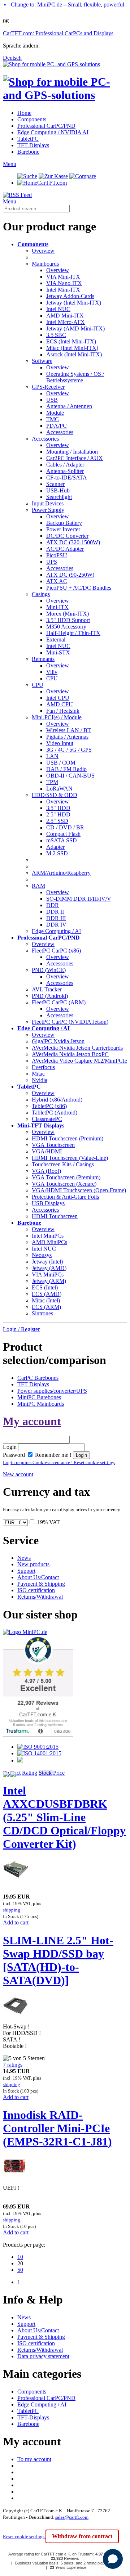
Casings (41, 594)
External (56, 640)
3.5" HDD (58, 808)
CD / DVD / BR (65, 827)
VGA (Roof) (46, 1171)
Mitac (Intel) (46, 1300)
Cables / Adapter (65, 465)
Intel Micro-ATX (66, 322)
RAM (38, 886)
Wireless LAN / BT (69, 730)
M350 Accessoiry (66, 627)
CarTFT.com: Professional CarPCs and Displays (58, 33)
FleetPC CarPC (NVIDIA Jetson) (70, 1022)
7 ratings (13, 2065)
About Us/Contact (38, 1577)
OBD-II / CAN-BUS (70, 776)
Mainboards (45, 264)
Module (55, 413)
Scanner (55, 484)
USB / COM (61, 763)
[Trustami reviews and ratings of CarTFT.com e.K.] (38, 1735)
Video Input (60, 743)
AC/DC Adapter (65, 549)
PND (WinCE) (49, 970)
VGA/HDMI (47, 1151)
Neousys (42, 1255)
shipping (12, 1910)
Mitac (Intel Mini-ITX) (72, 348)
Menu (10, 164)
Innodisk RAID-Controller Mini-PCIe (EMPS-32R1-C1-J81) (57, 2128)
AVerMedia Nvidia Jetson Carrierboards (77, 1048)
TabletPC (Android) (55, 1113)
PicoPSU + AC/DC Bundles (79, 588)
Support (26, 1571)
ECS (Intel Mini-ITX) (71, 341)
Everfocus (43, 1067)
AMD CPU (60, 704)
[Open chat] (113, 2559)
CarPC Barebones (38, 1378)
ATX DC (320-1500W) (73, 542)
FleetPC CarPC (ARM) (59, 1002)
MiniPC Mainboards (41, 1404)
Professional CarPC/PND (46, 126)
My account (32, 1421)
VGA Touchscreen (53, 1145)
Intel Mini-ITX (63, 290)
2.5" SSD (57, 821)
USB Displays (48, 1203)
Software (42, 361)
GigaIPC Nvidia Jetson (58, 1041)
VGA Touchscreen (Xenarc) (64, 1184)
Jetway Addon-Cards (70, 296)
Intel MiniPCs (48, 1236)
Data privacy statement (43, 2356)
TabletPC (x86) (49, 1106)
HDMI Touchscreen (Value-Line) (70, 1158)
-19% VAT (48, 1522)
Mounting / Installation (72, 452)
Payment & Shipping (41, 1584)
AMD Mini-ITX (65, 316)
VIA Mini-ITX (63, 277)
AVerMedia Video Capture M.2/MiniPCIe (79, 1061)
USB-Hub (58, 490)
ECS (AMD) (47, 1294)
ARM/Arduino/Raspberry (61, 873)
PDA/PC (57, 426)
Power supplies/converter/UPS (52, 1391)
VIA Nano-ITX (64, 283)
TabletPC (28, 139)
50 (20, 2270)
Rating (30, 1773)
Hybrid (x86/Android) (57, 1100)
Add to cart (16, 1922)
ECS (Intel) (45, 1287)
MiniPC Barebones (39, 1397)
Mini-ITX (57, 607)
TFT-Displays (33, 145)
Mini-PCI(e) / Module (57, 717)
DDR (53, 905)
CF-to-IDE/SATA (67, 478)
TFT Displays (33, 1384)
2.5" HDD (58, 814)
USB (52, 400)
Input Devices (48, 503)
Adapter (55, 847)
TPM (52, 782)
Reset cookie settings (24, 2537)
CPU (52, 678)
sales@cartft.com (72, 2517)
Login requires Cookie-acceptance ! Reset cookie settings (59, 1462)
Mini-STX (58, 652)
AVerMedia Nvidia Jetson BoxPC (70, 1054)
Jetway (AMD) (49, 1268)
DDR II (55, 912)
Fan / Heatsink (63, 711)
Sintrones (42, 1313)
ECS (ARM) (46, 1307)
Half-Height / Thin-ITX (73, 633)
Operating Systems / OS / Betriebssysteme (75, 377)
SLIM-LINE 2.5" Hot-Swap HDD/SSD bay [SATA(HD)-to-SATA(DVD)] (58, 1960)
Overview (43, 251)
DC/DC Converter (67, 536)
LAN (52, 756)
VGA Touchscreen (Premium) (66, 1177)
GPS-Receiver (48, 387)
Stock (45, 1773)
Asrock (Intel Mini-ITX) (74, 354)
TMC (53, 419)
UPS (52, 562)
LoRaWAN (59, 789)
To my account (34, 2459)
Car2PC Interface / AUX (75, 458)
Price (59, 1773)
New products (33, 1564)
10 (20, 2257)
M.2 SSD (57, 853)
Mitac (38, 1074)
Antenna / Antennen (69, 406)
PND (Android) (50, 996)
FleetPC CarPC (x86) (56, 951)
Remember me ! (53, 1455)
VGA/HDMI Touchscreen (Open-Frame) (79, 1190)
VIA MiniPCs (48, 1275)
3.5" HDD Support (68, 620)
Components (32, 119)
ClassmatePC (47, 1119)
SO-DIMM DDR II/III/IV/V (79, 899)
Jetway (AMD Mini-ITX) (75, 328)
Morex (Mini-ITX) (68, 614)
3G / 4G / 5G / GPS (69, 750)
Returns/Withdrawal (40, 1597)
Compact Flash (63, 834)
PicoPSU (57, 555)
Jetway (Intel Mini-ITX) (74, 303)
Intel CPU (58, 698)
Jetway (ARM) (49, 1281)
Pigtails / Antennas (67, 737)
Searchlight (59, 497)
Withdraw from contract (82, 2536)
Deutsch (12, 58)
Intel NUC (58, 309)
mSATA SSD (62, 840)
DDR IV (56, 925)
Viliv (52, 672)
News (24, 1558)
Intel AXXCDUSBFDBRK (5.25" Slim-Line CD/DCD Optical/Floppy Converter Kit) (64, 1817)
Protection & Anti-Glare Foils (65, 1197)
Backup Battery (64, 523)
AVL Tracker (47, 989)
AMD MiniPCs (49, 1242)
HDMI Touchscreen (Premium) (68, 1138)
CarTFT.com (52, 183)
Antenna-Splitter (65, 471)
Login (10, 1447)
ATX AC (57, 581)
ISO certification (36, 1590)
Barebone (28, 152)
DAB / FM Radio (66, 769)
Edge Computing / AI (56, 931)
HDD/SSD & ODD (55, 795)
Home (24, 113)
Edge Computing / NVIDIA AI (53, 132)
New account (18, 1474)
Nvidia (40, 1080)
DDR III (56, 918)
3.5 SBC (56, 335)
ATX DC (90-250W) (70, 575)
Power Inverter (63, 529)
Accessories (60, 432)
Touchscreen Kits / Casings (63, 1164)
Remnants (43, 659)
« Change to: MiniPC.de (64, 4)
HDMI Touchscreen (55, 1216)
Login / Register (21, 1329)
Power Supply (48, 510)
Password (14, 1455)
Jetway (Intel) (47, 1262)
